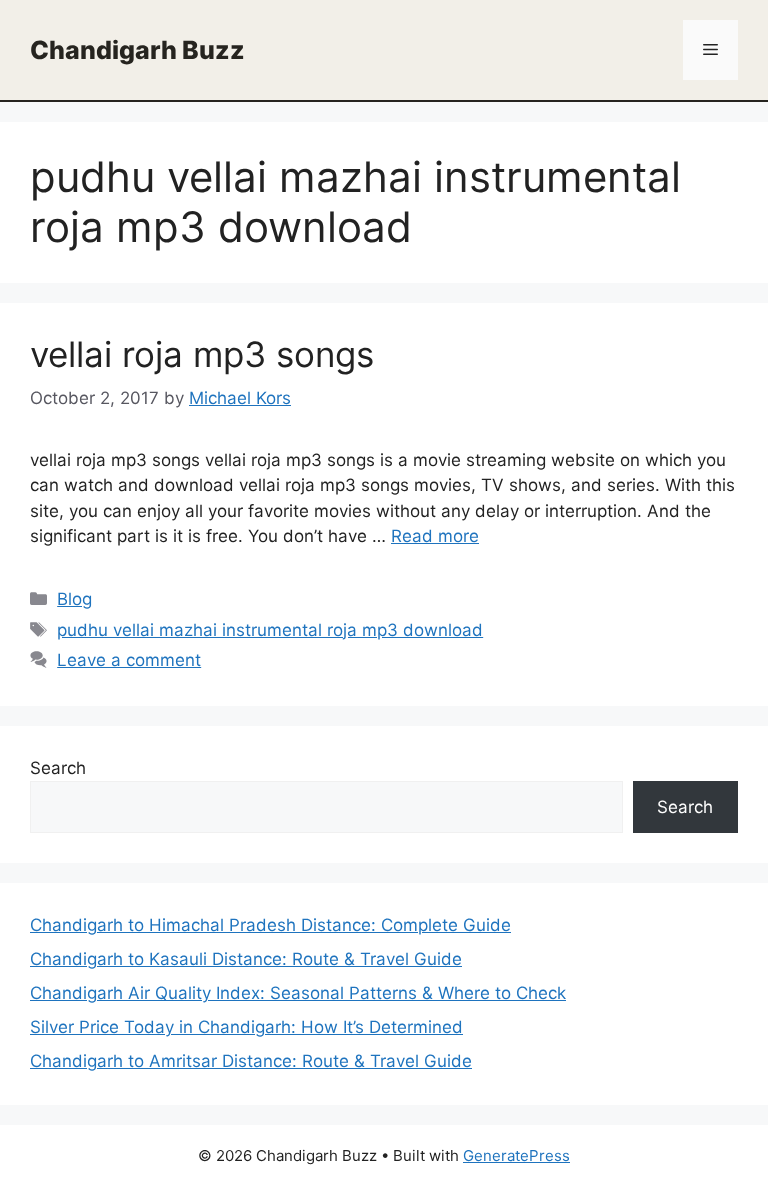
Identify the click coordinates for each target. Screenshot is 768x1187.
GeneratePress (516, 1155)
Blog (74, 599)
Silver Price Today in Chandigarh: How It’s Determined (246, 1027)
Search (58, 768)
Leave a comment (129, 660)
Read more (435, 536)
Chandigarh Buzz (137, 50)
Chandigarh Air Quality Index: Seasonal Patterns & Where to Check (298, 993)
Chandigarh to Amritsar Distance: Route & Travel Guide (251, 1061)
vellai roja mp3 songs (202, 354)
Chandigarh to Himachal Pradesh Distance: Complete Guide (270, 925)
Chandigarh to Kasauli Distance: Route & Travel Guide (246, 959)
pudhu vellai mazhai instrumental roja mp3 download (270, 630)
